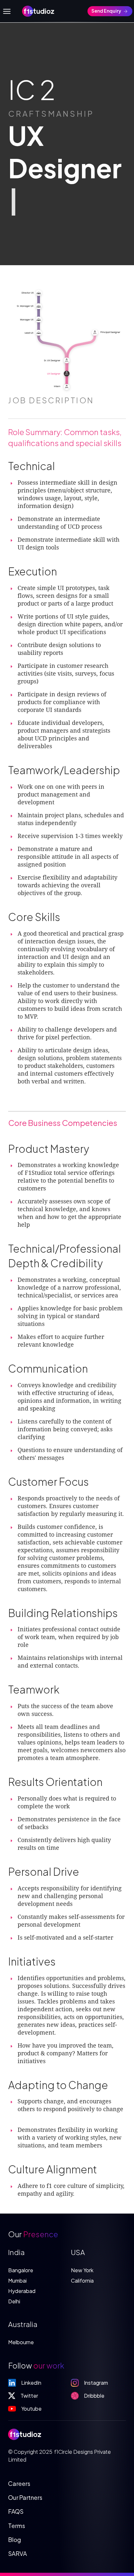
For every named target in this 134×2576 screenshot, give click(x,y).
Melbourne (21, 2342)
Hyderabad (22, 2291)
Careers (19, 2483)
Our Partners (25, 2497)
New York (82, 2270)
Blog (15, 2540)
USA (78, 2252)
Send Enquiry (106, 11)
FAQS (16, 2511)
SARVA (18, 2553)
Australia (23, 2324)
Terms (17, 2526)
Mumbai (17, 2281)
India (16, 2252)
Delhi (14, 2301)
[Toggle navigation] (7, 11)
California (82, 2281)
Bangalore (21, 2270)
